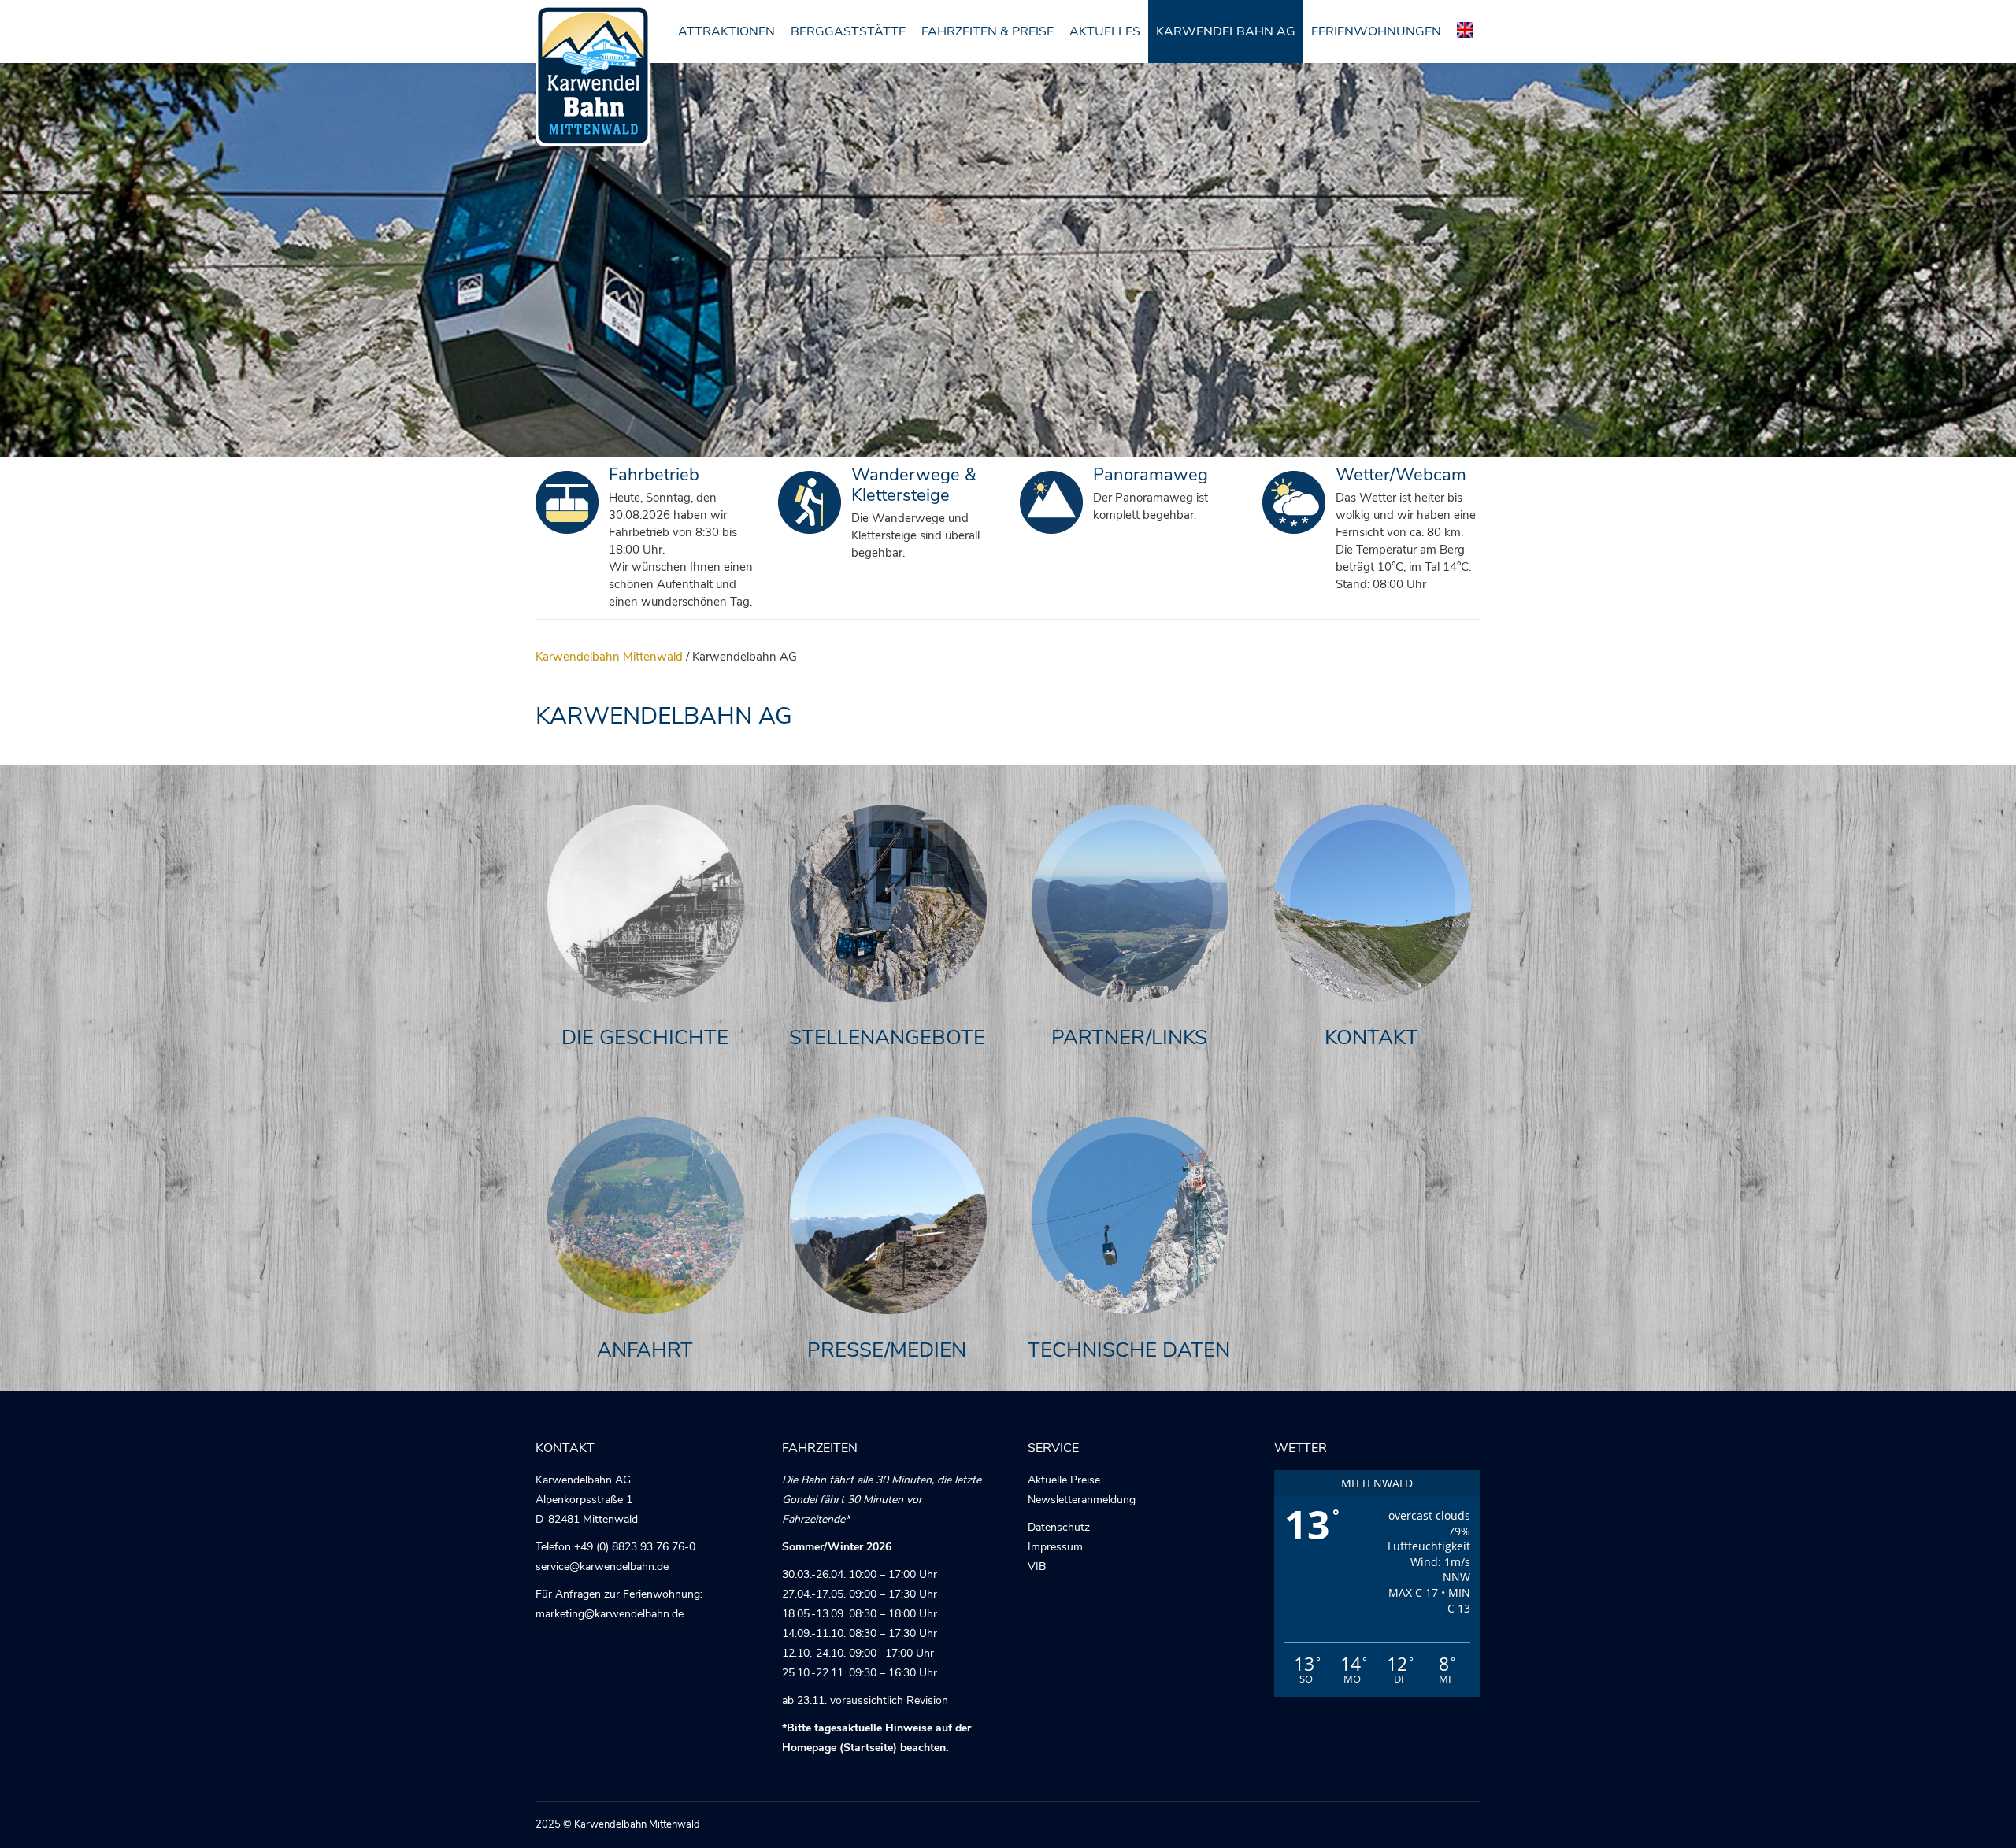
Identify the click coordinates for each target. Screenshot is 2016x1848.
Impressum (1055, 1547)
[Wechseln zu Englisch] (1465, 31)
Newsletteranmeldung (1082, 1500)
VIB (1037, 1567)
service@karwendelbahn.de (602, 1567)
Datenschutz (1059, 1527)
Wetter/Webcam (1401, 475)
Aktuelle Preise (1064, 1480)
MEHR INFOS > (646, 920)
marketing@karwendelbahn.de (610, 1614)
